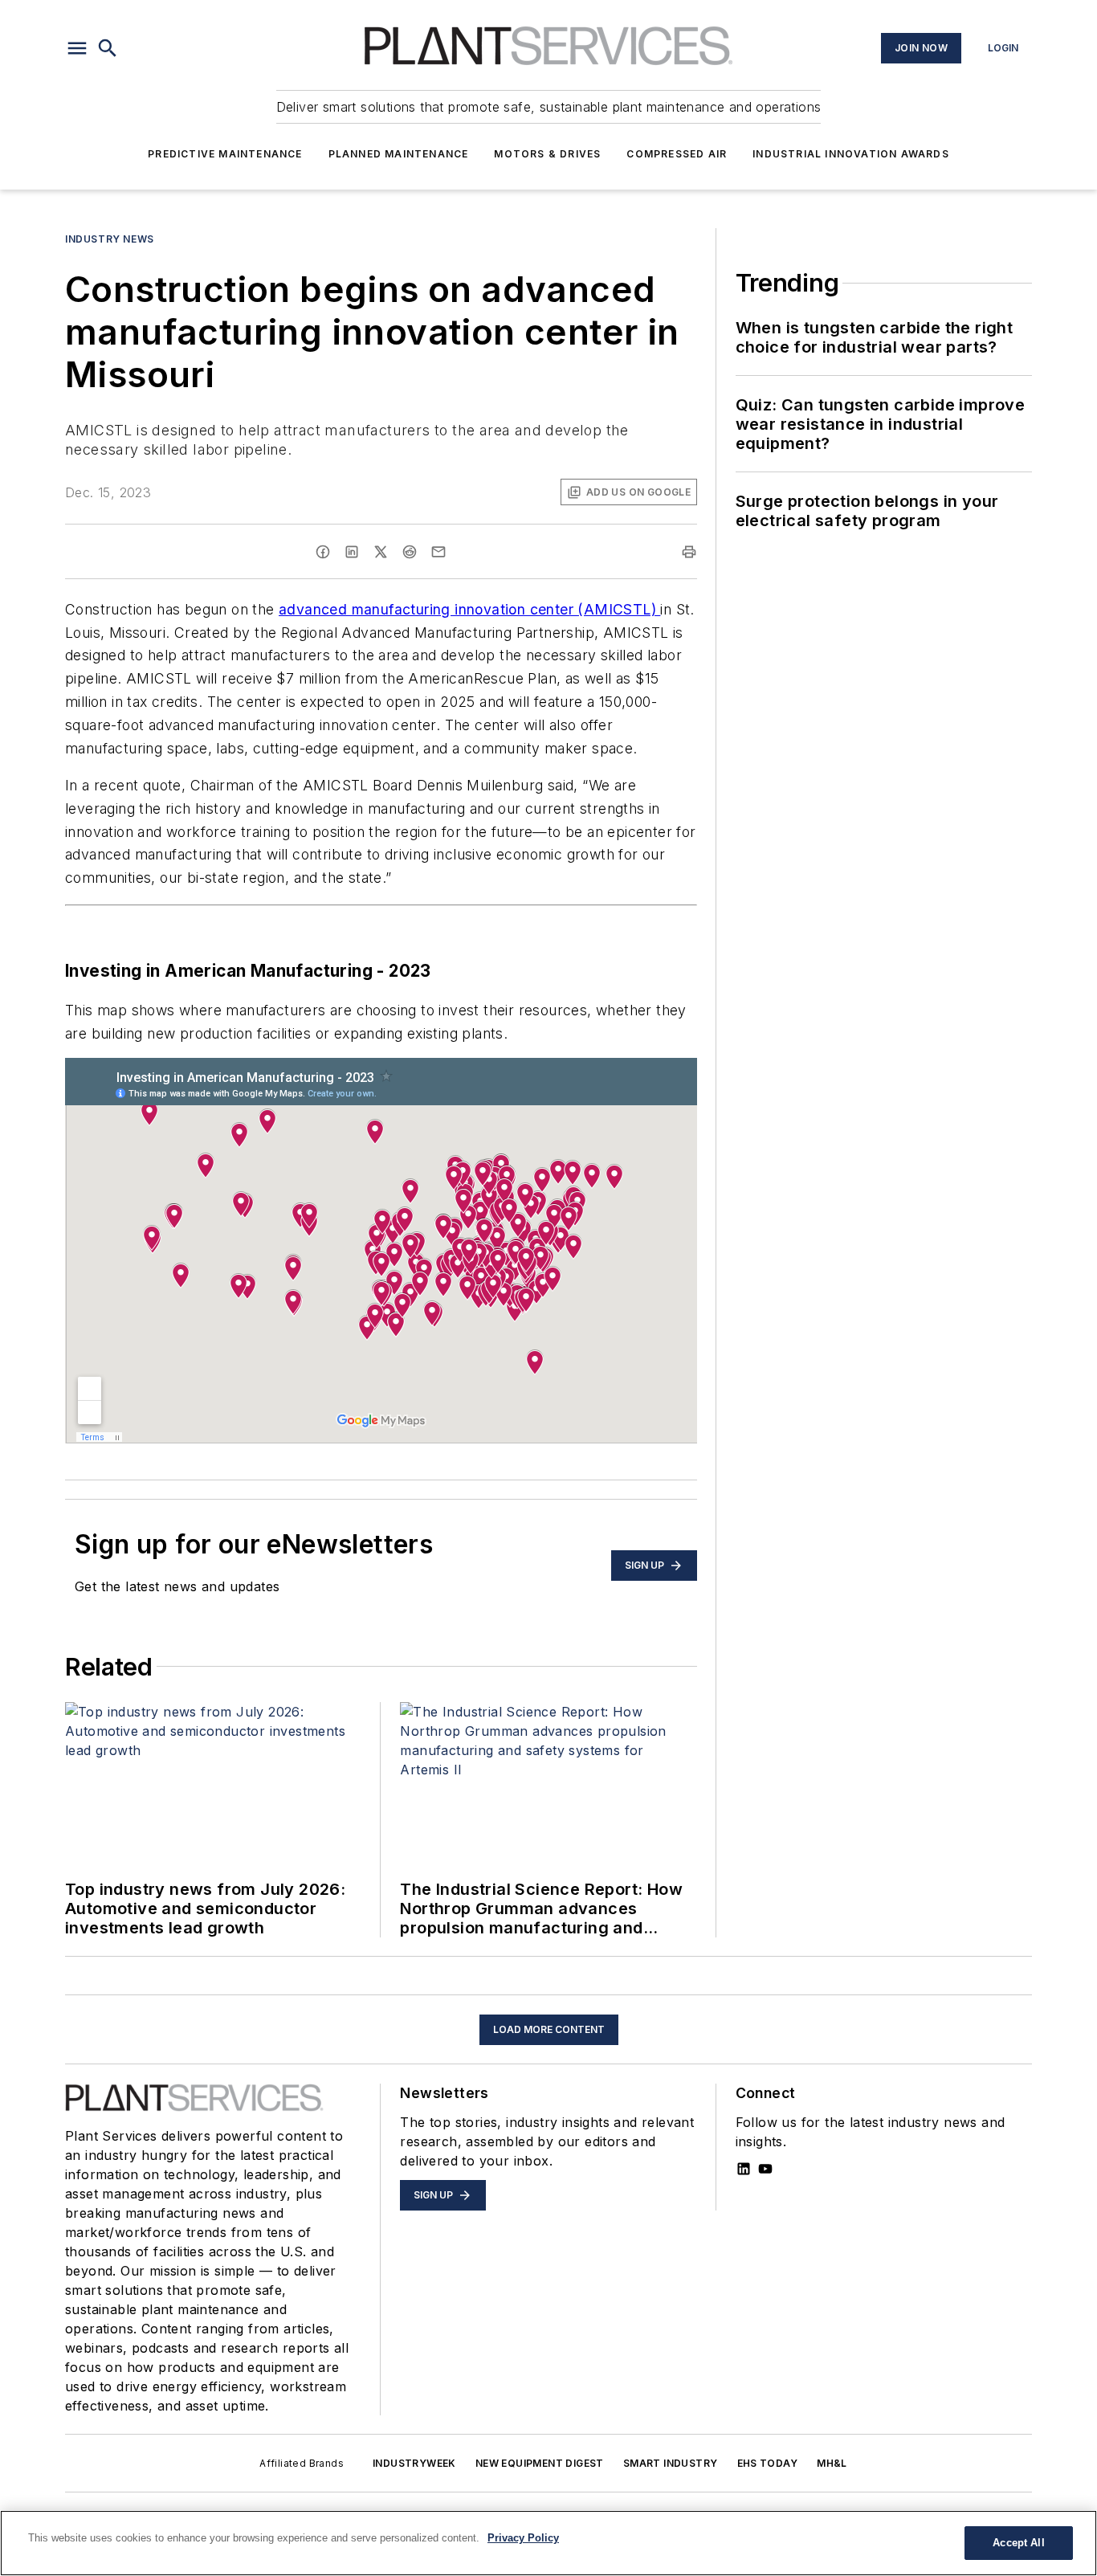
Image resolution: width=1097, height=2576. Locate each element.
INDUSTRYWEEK (414, 2463)
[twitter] (381, 552)
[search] (108, 48)
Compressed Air (677, 154)
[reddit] (410, 552)
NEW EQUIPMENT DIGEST (540, 2463)
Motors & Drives (547, 154)
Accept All (1018, 2543)
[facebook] (323, 552)
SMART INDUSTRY (671, 2463)
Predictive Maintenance (225, 154)
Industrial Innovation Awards (851, 154)
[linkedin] (352, 552)
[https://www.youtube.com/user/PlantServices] (765, 2169)
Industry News (110, 239)
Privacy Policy (523, 2538)
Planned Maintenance (399, 154)
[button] (77, 48)
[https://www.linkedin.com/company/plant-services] (744, 2169)
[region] (548, 2543)
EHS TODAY (768, 2463)
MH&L (832, 2463)
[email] (438, 552)
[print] (689, 552)
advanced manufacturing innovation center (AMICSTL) (469, 609)
